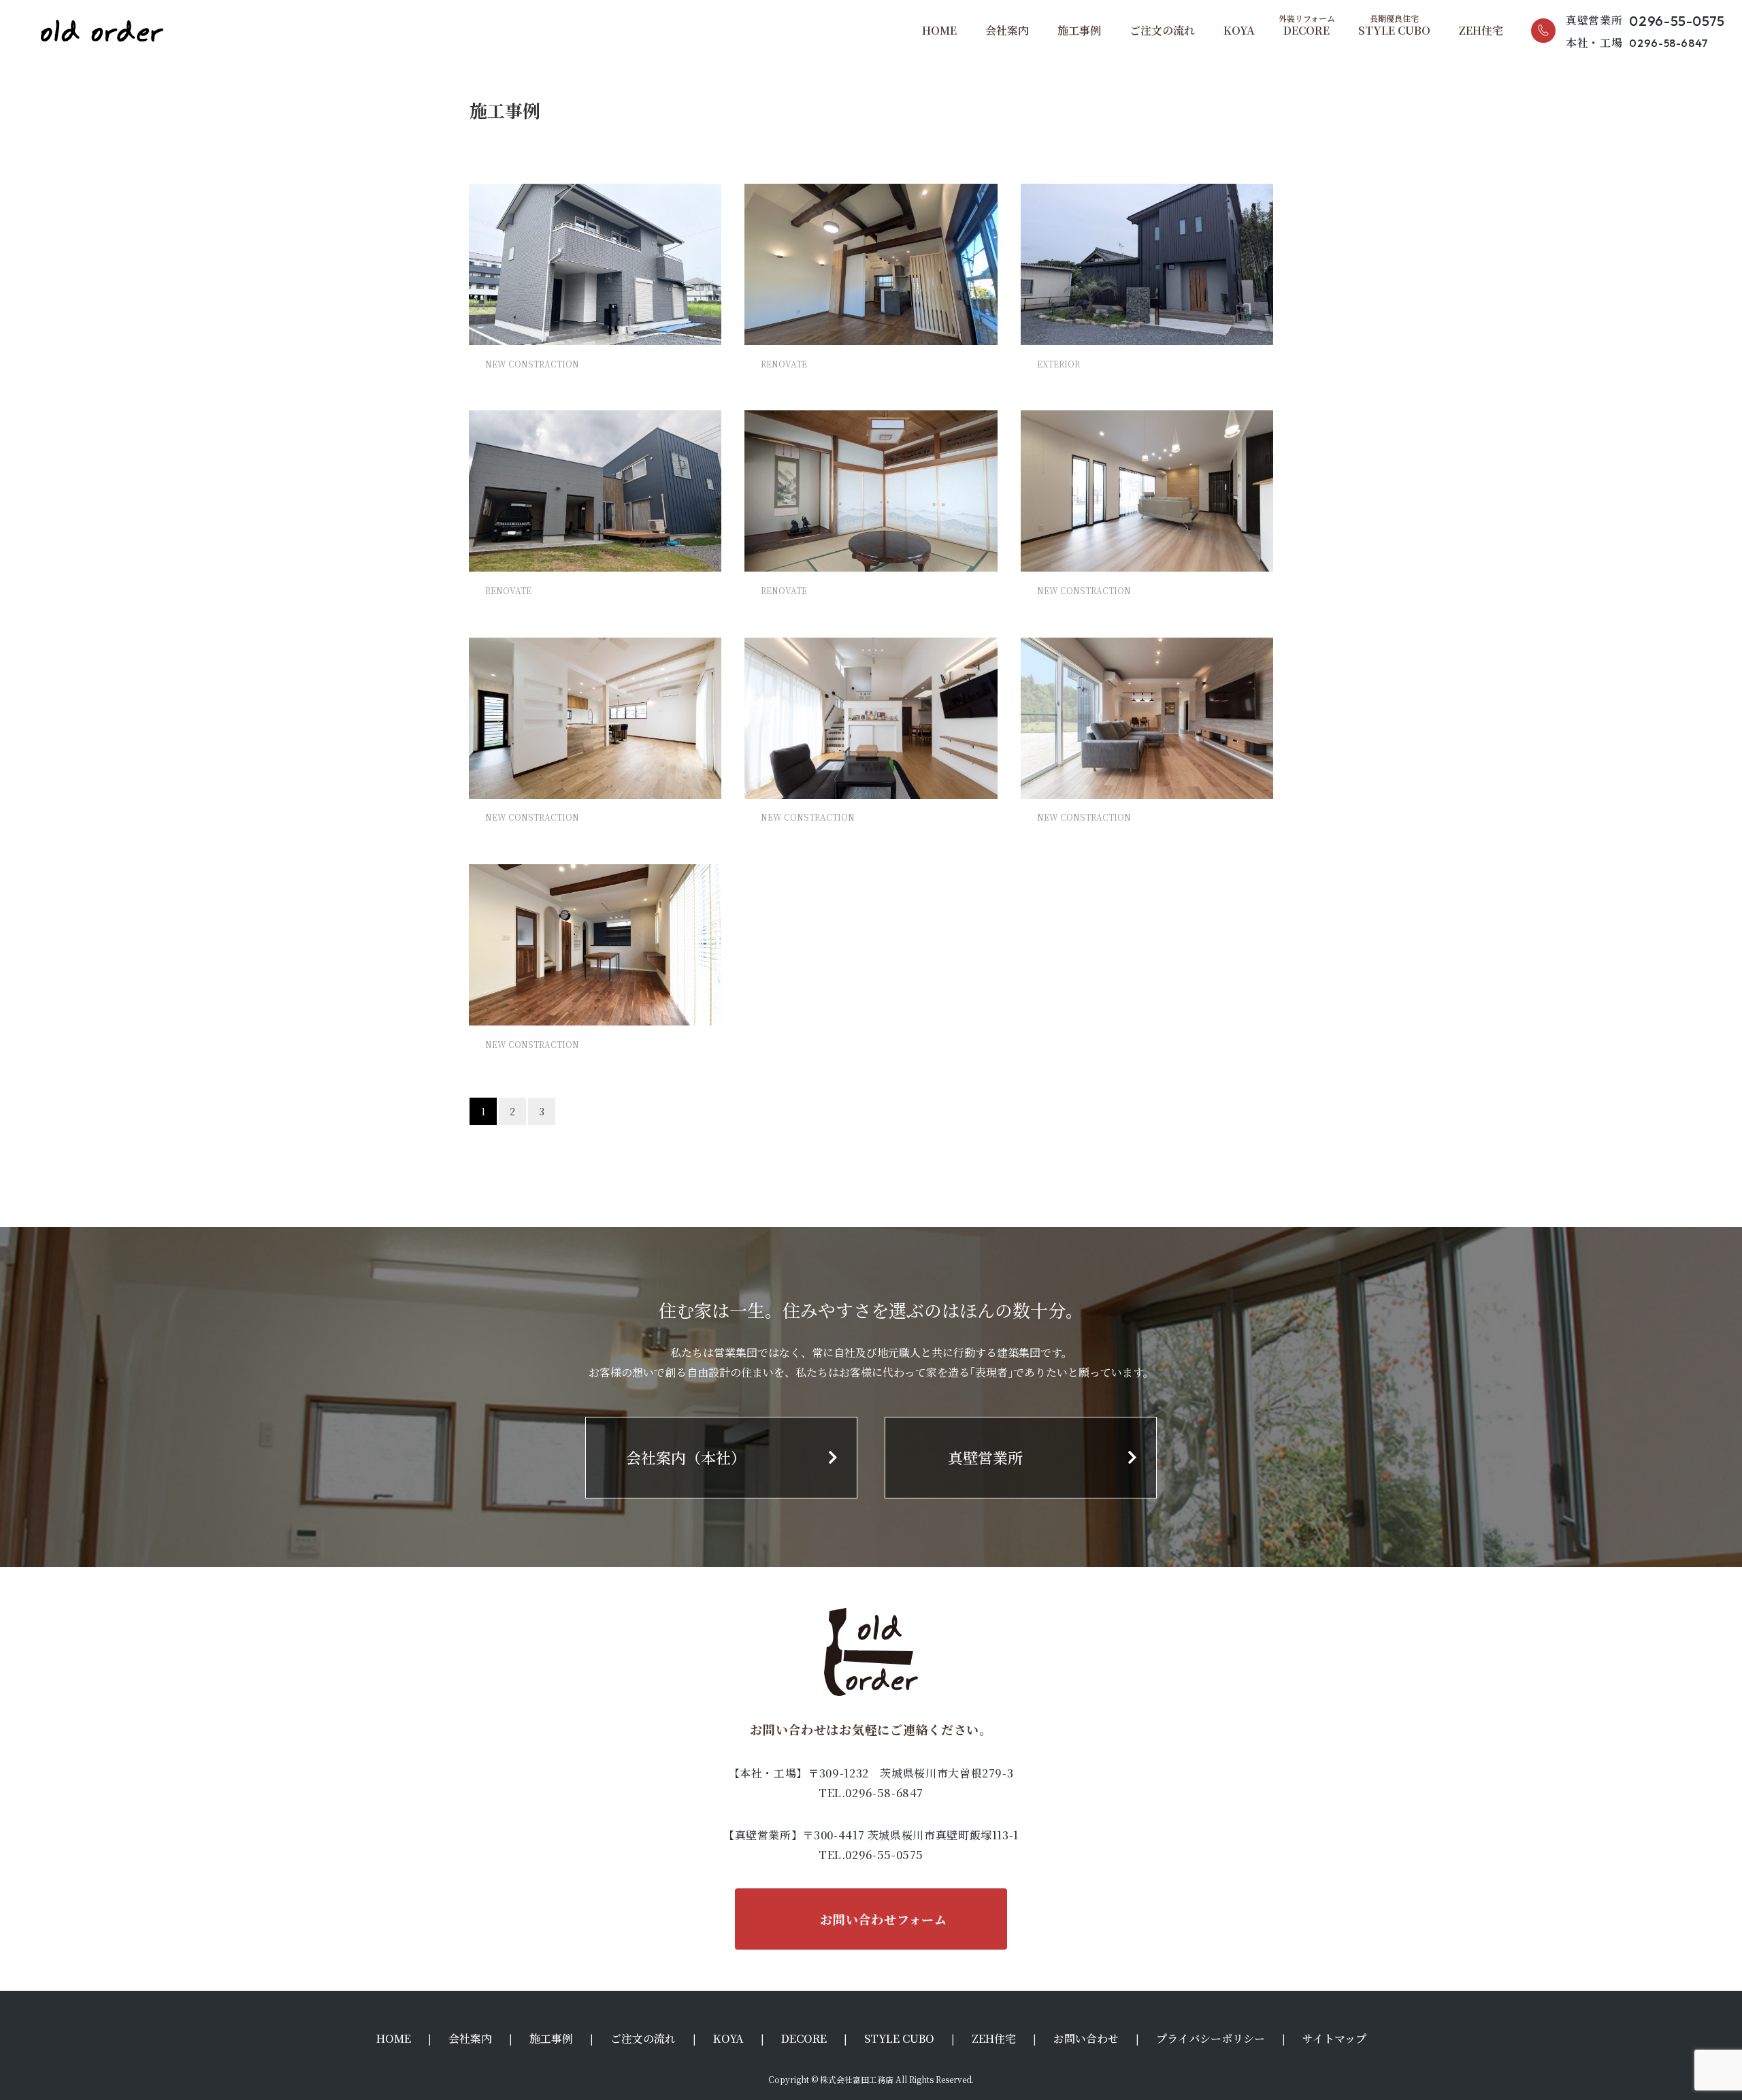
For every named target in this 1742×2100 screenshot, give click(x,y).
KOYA (1239, 30)
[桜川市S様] (1147, 491)
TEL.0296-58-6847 (871, 1793)
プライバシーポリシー (1211, 2038)
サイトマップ (1334, 2038)
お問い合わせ (1086, 2038)
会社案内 (1007, 30)
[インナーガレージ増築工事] (595, 491)
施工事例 (1079, 30)
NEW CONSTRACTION (532, 364)
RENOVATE (784, 364)
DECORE (1306, 30)
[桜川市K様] (871, 718)
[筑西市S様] (595, 945)
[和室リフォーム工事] (871, 491)
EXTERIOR (1058, 364)
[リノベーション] (871, 264)
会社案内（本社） (686, 1457)
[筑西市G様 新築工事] (595, 264)
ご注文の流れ (1162, 30)
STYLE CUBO (1394, 30)
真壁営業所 (985, 1457)
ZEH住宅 (1481, 30)
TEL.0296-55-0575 (871, 1855)
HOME (939, 30)
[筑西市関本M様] (1147, 718)
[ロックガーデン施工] (1147, 264)
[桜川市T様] (595, 718)
